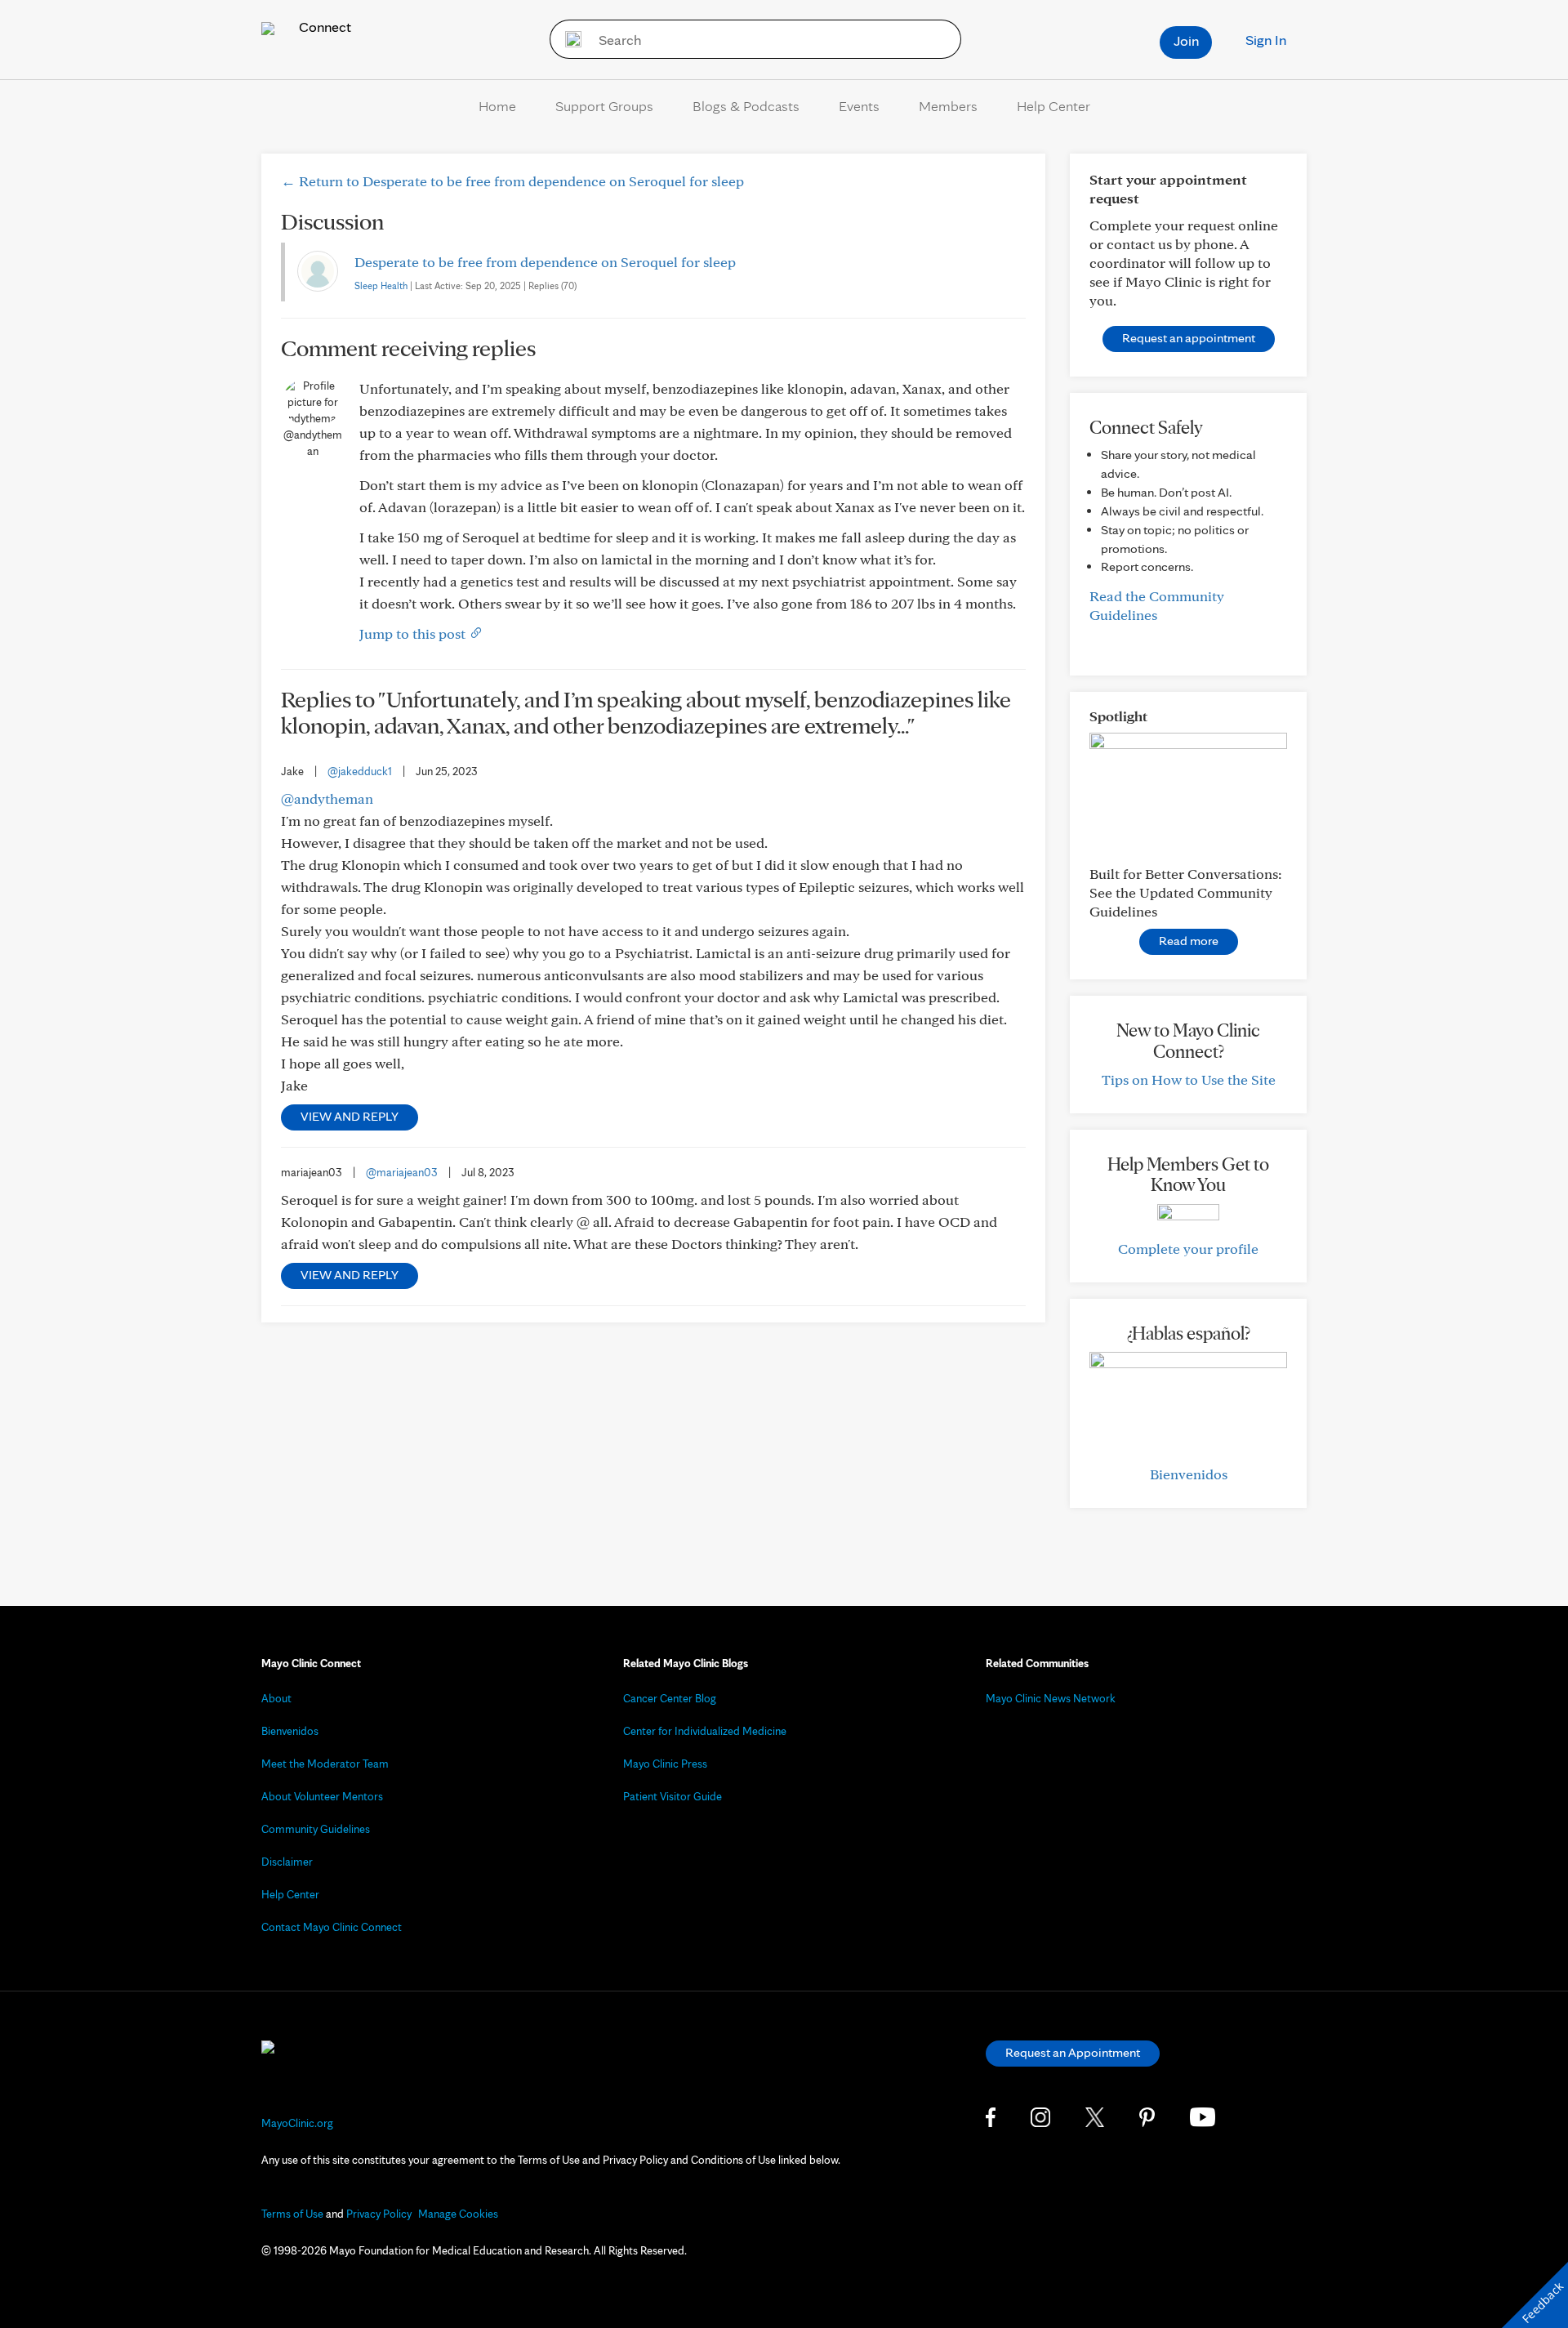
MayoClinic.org (297, 2123)
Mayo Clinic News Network (1051, 1698)
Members (948, 106)
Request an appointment (1189, 338)
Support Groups (604, 106)
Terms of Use (292, 2214)
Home (497, 106)
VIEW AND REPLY (350, 1116)
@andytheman (327, 798)
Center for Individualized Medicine (705, 1731)
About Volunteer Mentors (322, 1796)
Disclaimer (287, 1862)
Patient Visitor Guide (673, 1796)
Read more (1189, 941)
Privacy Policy (379, 2214)
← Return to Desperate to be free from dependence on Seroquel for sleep (512, 181)
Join (1186, 40)
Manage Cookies (458, 2214)
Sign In (1266, 40)
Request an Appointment (1073, 2052)
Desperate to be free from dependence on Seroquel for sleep (545, 262)
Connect (323, 27)
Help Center (1053, 106)
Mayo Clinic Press (665, 1764)
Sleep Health (381, 285)
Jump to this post (414, 633)
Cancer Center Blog (670, 1698)
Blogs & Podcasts (746, 106)
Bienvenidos (1189, 1474)
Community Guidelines (316, 1829)
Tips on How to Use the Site (1189, 1079)
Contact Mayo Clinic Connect (332, 1927)
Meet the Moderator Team (325, 1764)
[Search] (568, 39)
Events (859, 106)
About (276, 1698)
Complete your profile (1188, 1249)
